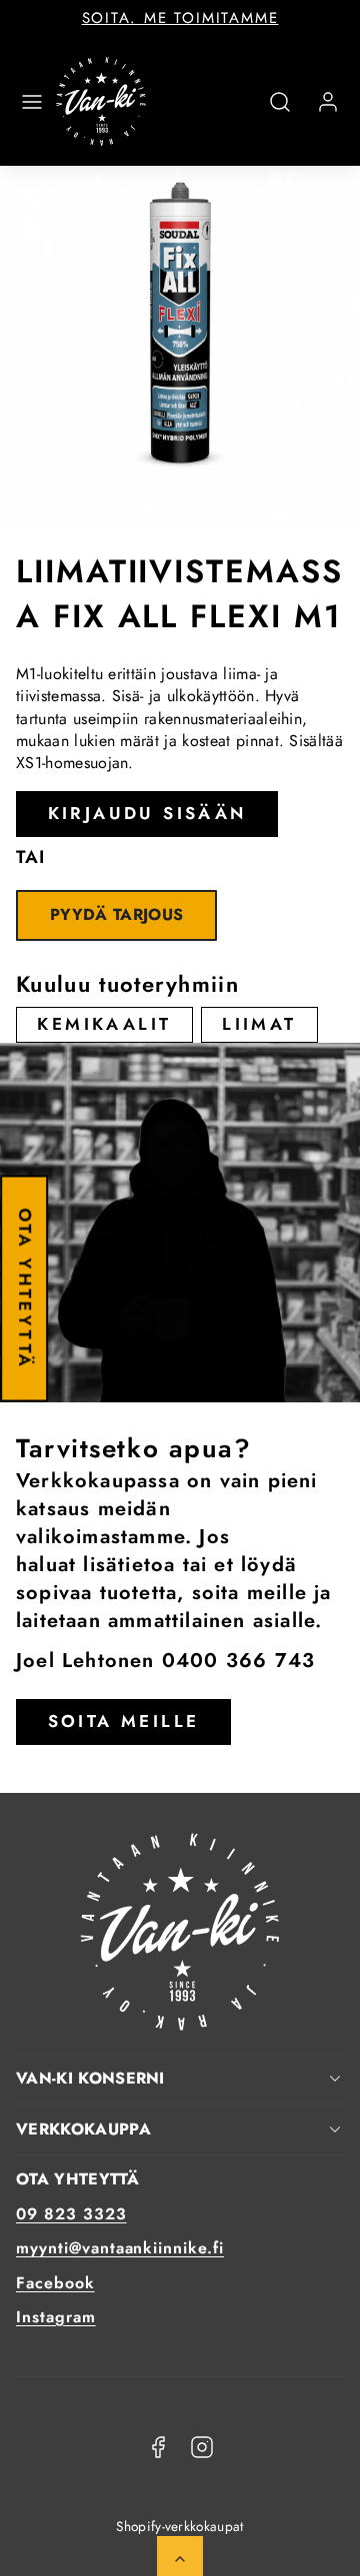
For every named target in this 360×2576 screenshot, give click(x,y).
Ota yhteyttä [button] (25, 1288)
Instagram (56, 2317)
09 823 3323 (71, 2214)
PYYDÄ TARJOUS (116, 914)
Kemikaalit (104, 1024)
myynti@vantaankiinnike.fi (120, 2248)
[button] (32, 102)
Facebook (55, 2283)
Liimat (259, 1024)
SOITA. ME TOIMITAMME (180, 18)
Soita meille (124, 1721)
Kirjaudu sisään (147, 813)
